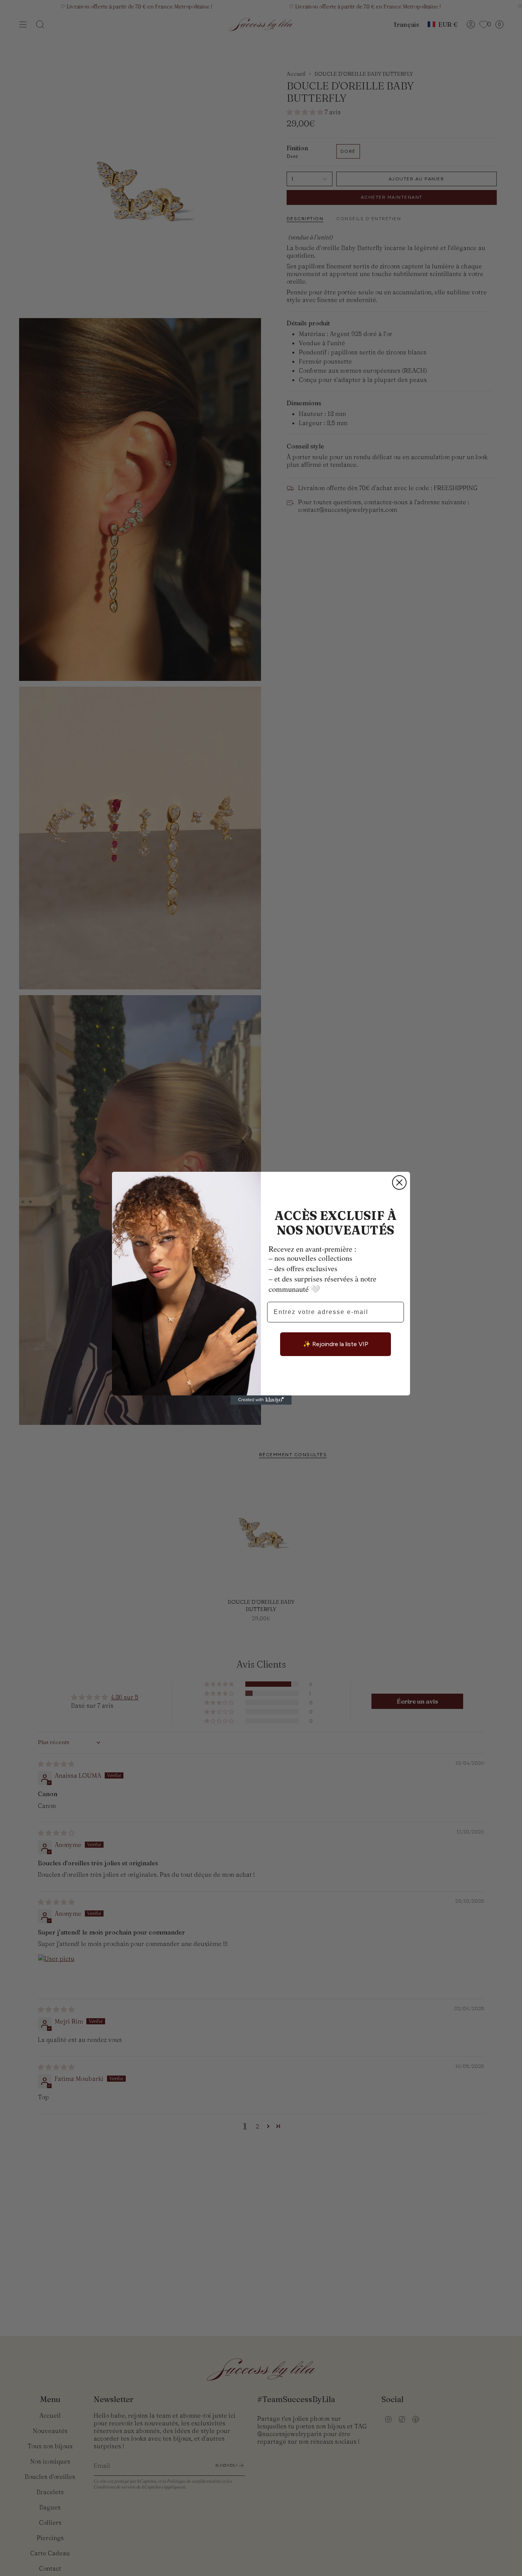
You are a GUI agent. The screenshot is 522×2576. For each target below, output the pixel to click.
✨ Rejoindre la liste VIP (336, 1344)
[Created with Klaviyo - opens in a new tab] (261, 1400)
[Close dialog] (399, 1182)
